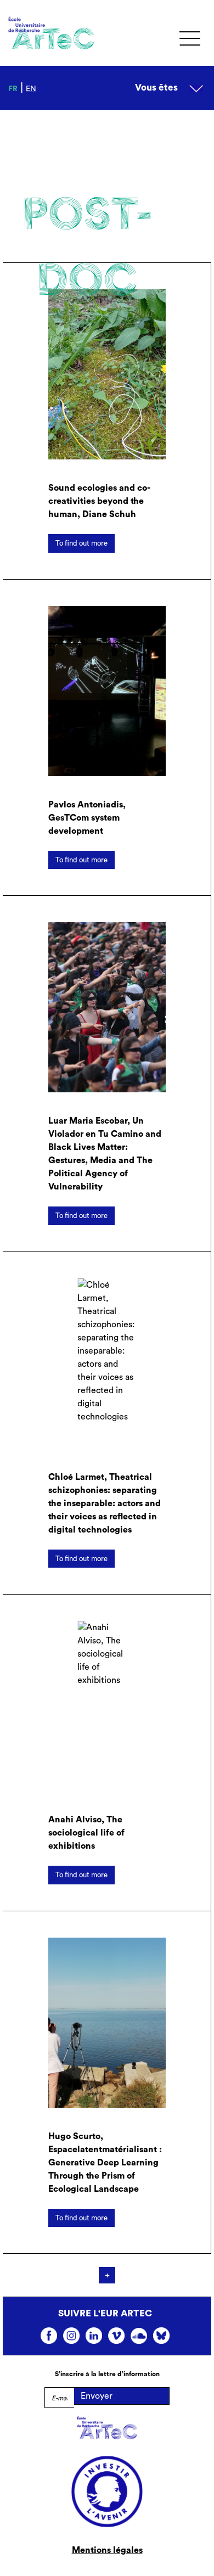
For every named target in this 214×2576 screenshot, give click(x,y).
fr (13, 89)
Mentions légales (107, 2550)
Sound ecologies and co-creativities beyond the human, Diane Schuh (99, 501)
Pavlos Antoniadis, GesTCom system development (87, 818)
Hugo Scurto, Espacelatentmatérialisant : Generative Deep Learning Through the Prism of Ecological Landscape (105, 2163)
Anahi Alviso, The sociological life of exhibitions (86, 1833)
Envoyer (97, 2396)
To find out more (81, 543)
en (31, 89)
